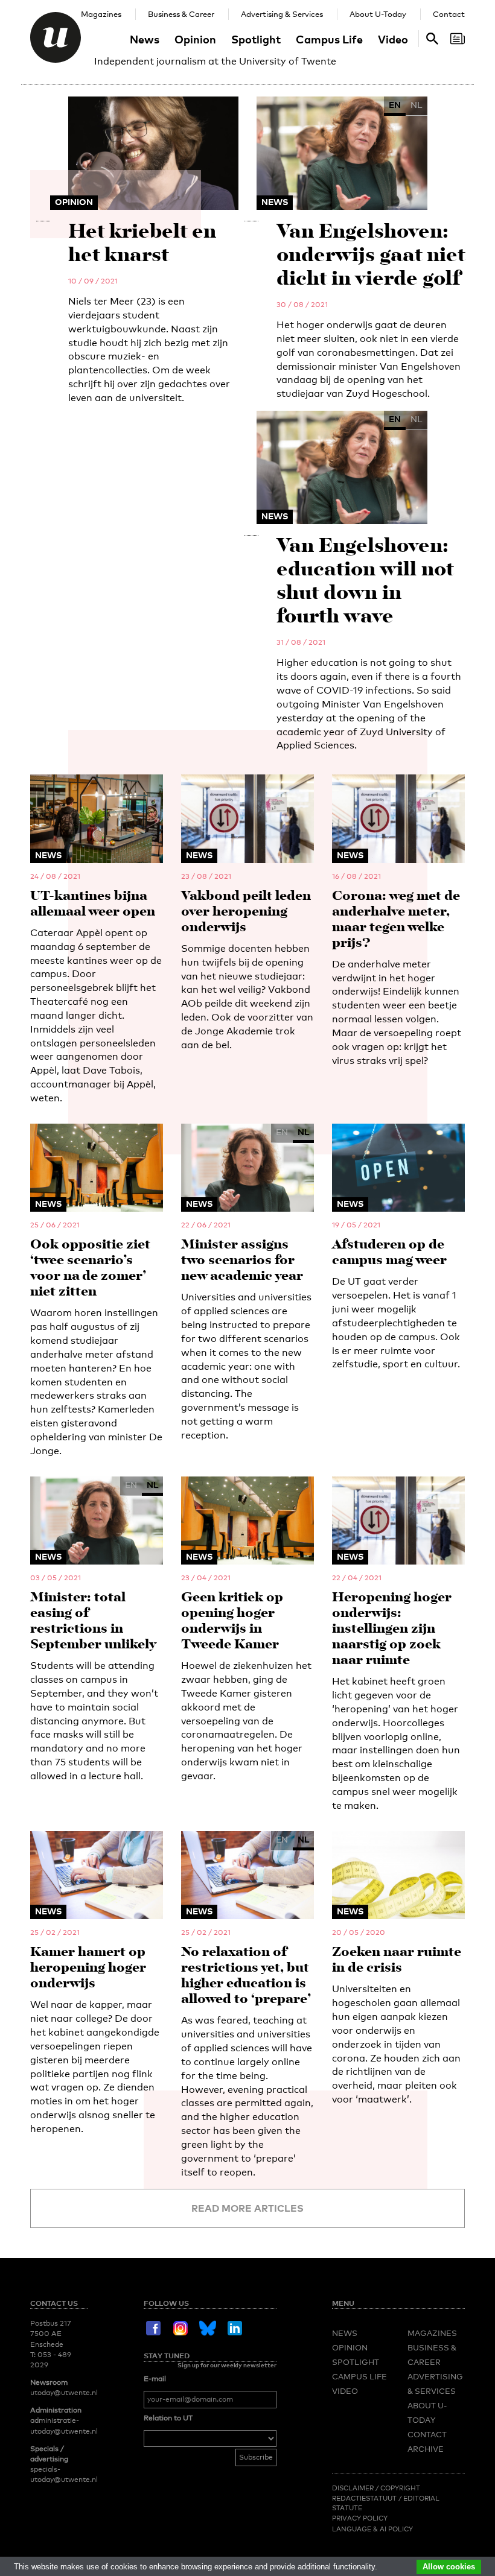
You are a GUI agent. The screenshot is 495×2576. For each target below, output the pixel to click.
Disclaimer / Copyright (376, 2488)
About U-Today (378, 14)
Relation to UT (168, 2418)
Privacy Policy (360, 2518)
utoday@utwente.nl (64, 2393)
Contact (449, 14)
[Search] (458, 39)
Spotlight (256, 39)
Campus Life (329, 39)
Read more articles (247, 2208)
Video (393, 39)
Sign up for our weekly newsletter (227, 2365)
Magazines (101, 14)
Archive (426, 2449)
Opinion (195, 39)
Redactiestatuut (365, 2498)
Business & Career (181, 14)
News (145, 39)
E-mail (155, 2379)
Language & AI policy (372, 2529)
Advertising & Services (282, 14)
